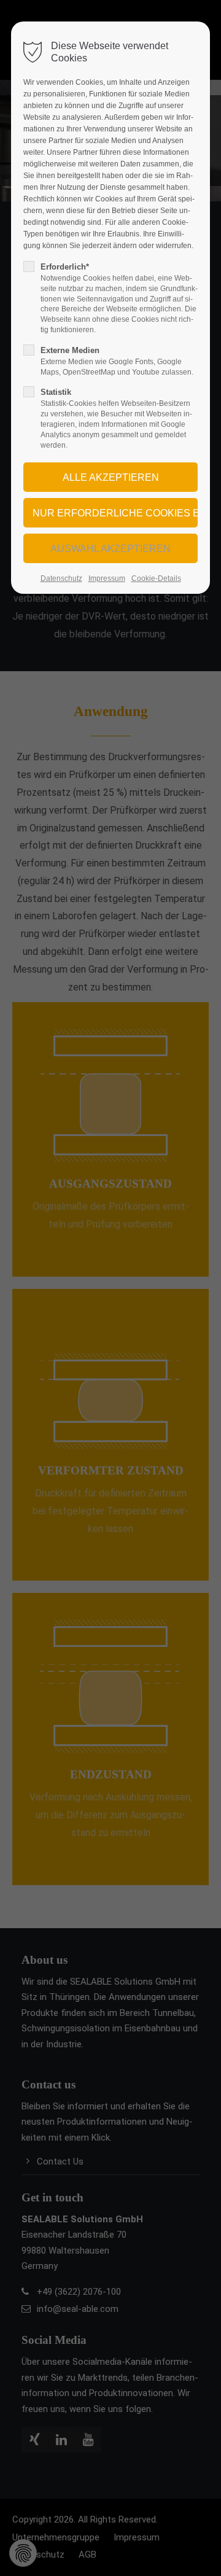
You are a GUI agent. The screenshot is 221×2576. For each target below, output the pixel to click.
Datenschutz (61, 578)
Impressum (107, 578)
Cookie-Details (156, 578)
